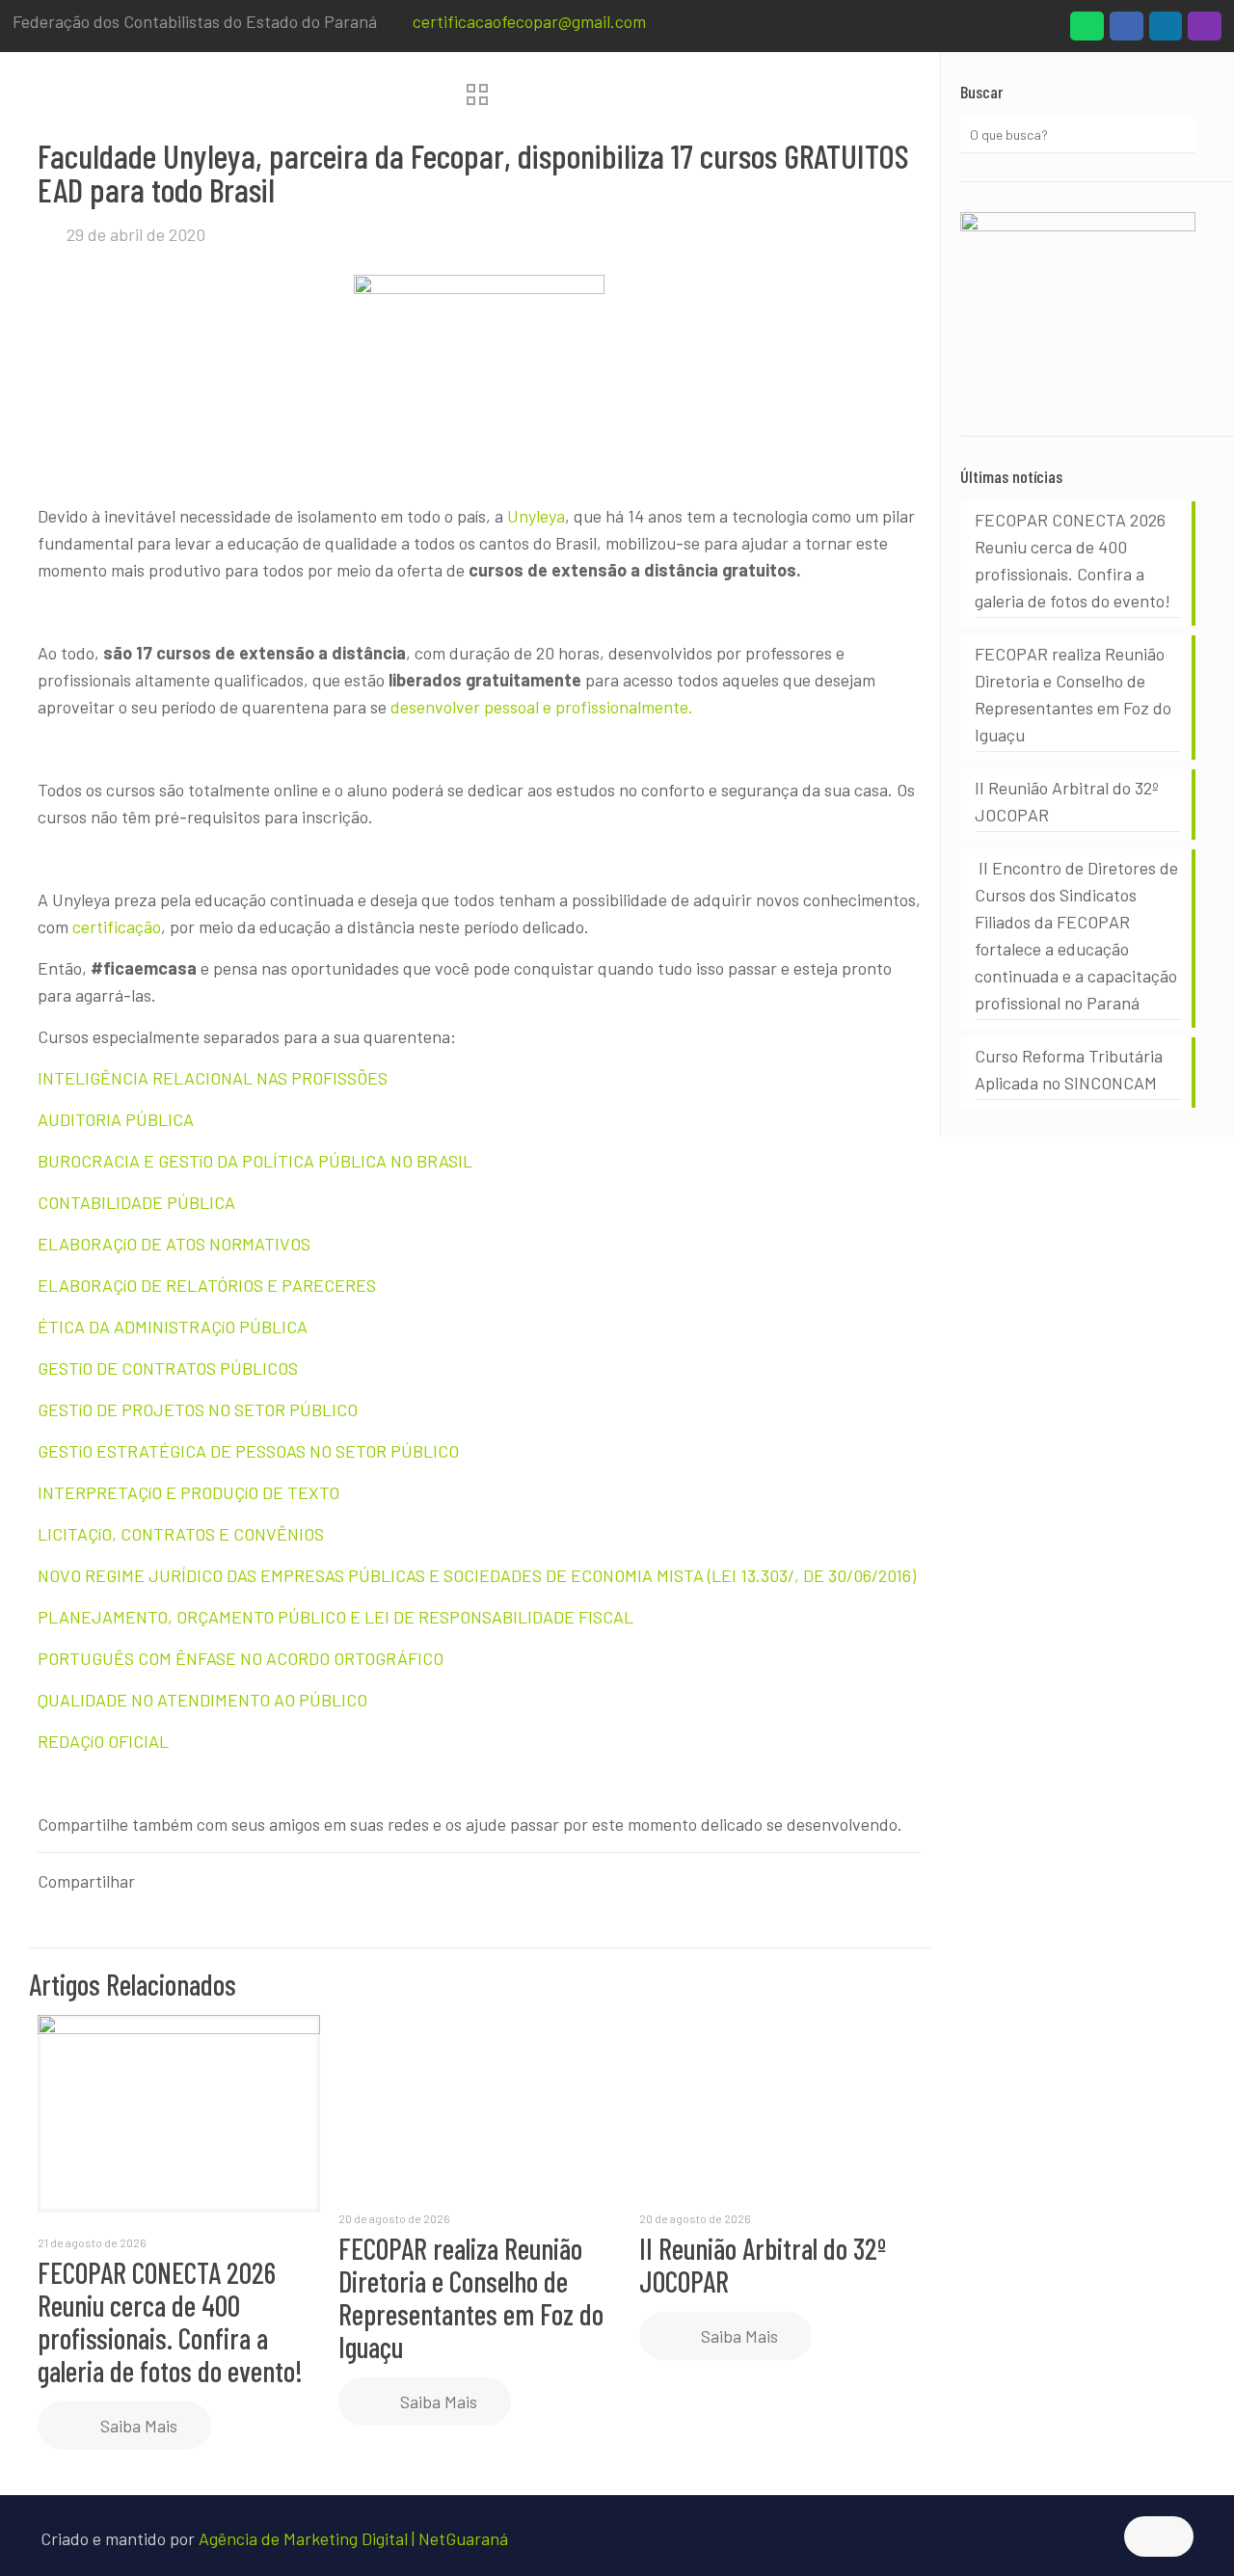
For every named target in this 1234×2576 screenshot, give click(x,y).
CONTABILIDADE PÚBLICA (136, 1202)
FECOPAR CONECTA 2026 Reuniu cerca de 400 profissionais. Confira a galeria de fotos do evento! (170, 2321)
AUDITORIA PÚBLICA (116, 1119)
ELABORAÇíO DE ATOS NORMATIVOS (174, 1244)
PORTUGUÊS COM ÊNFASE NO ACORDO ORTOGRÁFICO (241, 1658)
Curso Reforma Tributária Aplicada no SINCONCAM (1069, 1069)
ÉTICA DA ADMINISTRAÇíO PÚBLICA (173, 1327)
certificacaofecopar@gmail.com (529, 21)
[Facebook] (1127, 31)
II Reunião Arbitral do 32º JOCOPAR (763, 2265)
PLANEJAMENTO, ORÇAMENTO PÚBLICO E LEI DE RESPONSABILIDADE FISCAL (335, 1617)
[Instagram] (1205, 31)
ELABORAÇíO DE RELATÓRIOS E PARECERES (207, 1285)
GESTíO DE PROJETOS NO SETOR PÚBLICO (198, 1409)
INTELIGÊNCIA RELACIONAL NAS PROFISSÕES (213, 1078)
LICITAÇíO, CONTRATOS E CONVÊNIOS (181, 1534)
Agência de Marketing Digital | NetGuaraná (353, 2538)
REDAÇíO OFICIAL (103, 1741)
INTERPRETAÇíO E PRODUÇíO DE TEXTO (188, 1492)
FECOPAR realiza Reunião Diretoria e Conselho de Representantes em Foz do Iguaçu (471, 2297)
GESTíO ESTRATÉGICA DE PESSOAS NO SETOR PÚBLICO (248, 1451)
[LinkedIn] (1166, 31)
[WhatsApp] (1087, 31)
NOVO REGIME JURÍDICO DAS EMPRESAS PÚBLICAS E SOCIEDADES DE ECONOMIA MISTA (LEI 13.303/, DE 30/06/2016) (477, 1575)
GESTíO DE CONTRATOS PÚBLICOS (168, 1368)
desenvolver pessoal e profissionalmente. (542, 707)
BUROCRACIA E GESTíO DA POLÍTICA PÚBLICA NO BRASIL (255, 1161)
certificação (117, 926)
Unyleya (536, 516)
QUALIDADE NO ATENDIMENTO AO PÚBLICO (202, 1700)
